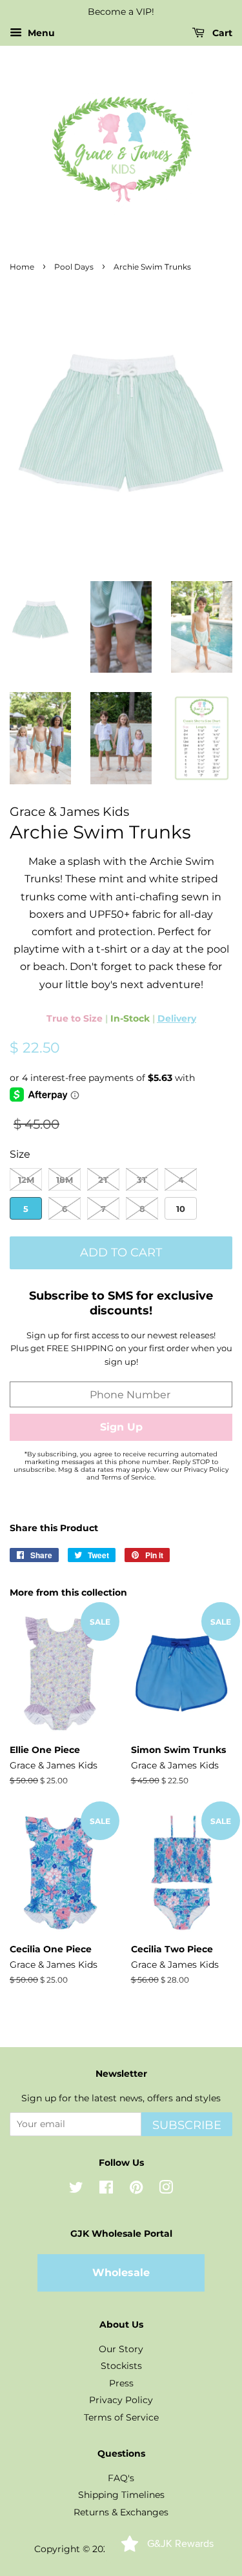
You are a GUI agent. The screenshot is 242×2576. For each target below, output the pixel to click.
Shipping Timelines (121, 2495)
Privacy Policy (121, 2400)
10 (181, 1209)
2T (103, 1180)
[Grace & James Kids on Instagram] (166, 2190)
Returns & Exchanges (121, 2512)
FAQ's (121, 2478)
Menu (40, 33)
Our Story (121, 2349)
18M (65, 1180)
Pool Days (74, 267)
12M (26, 1180)
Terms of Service (121, 2417)
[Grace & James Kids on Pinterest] (136, 2190)
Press (121, 2383)
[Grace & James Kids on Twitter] (76, 2190)
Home (22, 267)
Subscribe (187, 2125)
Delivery (177, 1018)
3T (142, 1180)
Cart (221, 33)
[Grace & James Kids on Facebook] (106, 2190)
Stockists (121, 2366)
